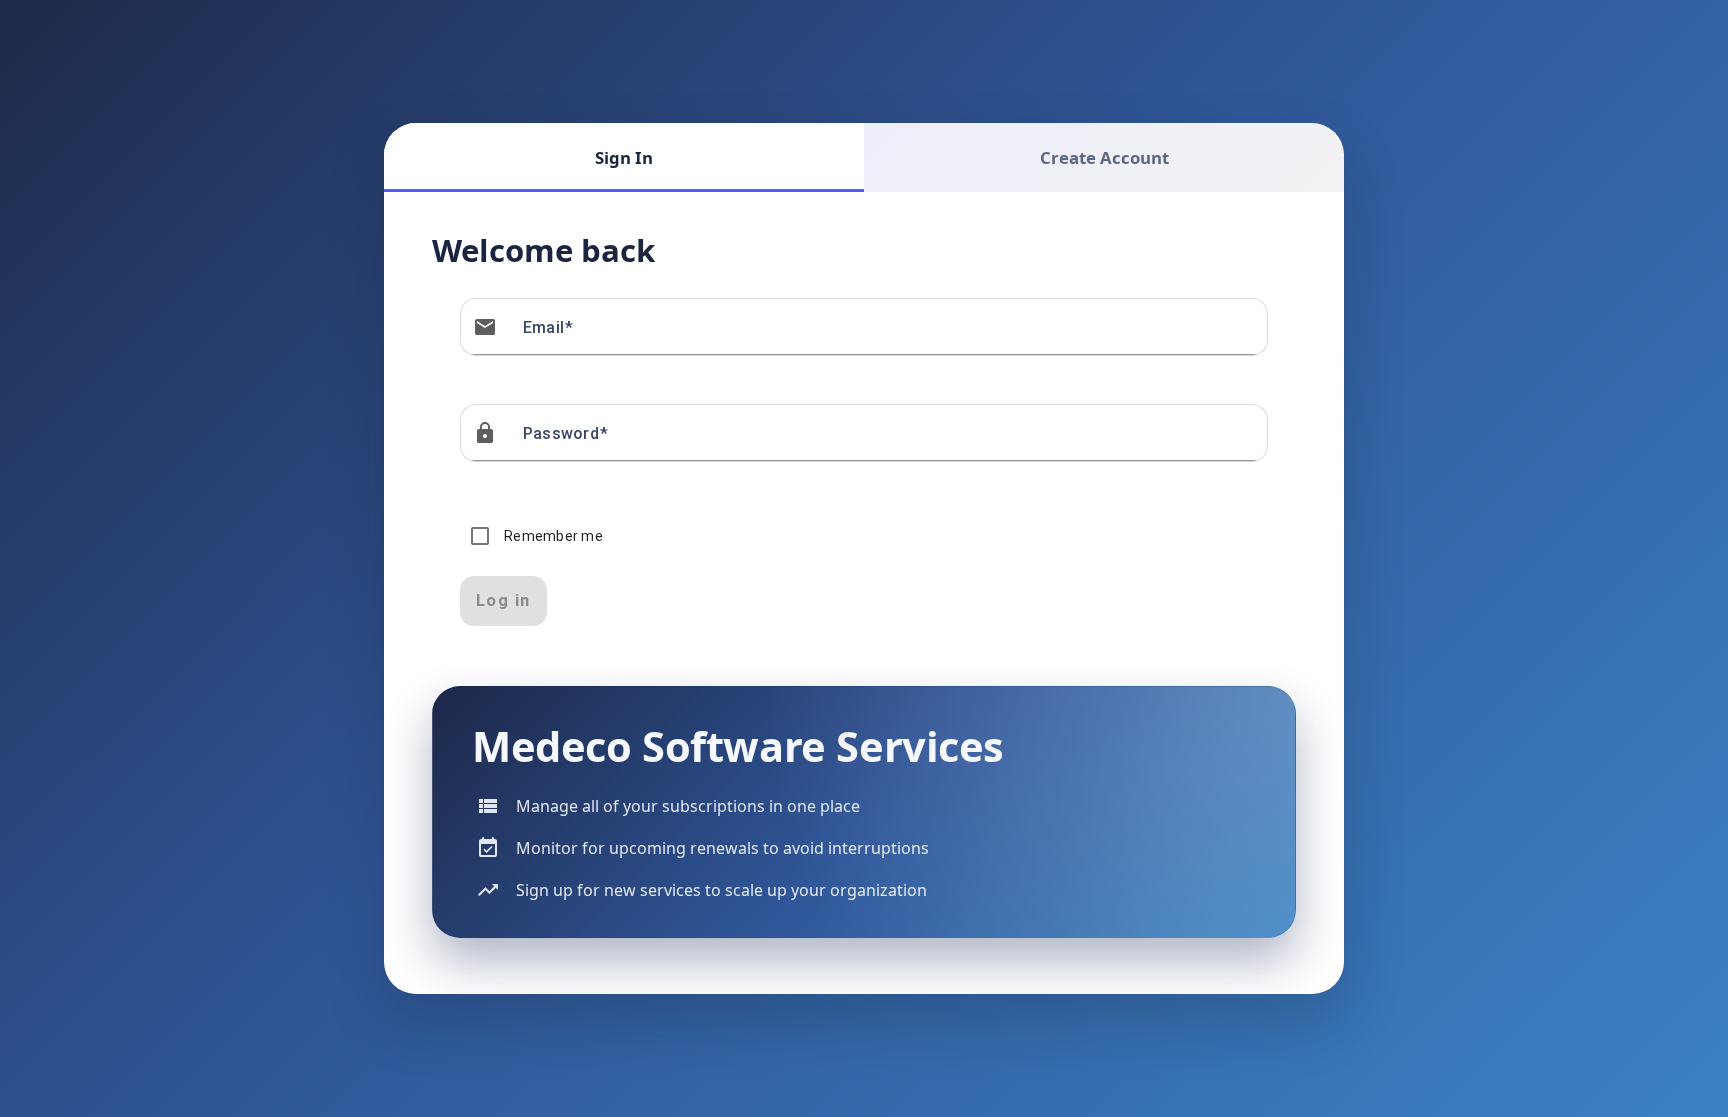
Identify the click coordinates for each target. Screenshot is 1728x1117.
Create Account (1104, 157)
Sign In (624, 157)
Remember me (553, 536)
